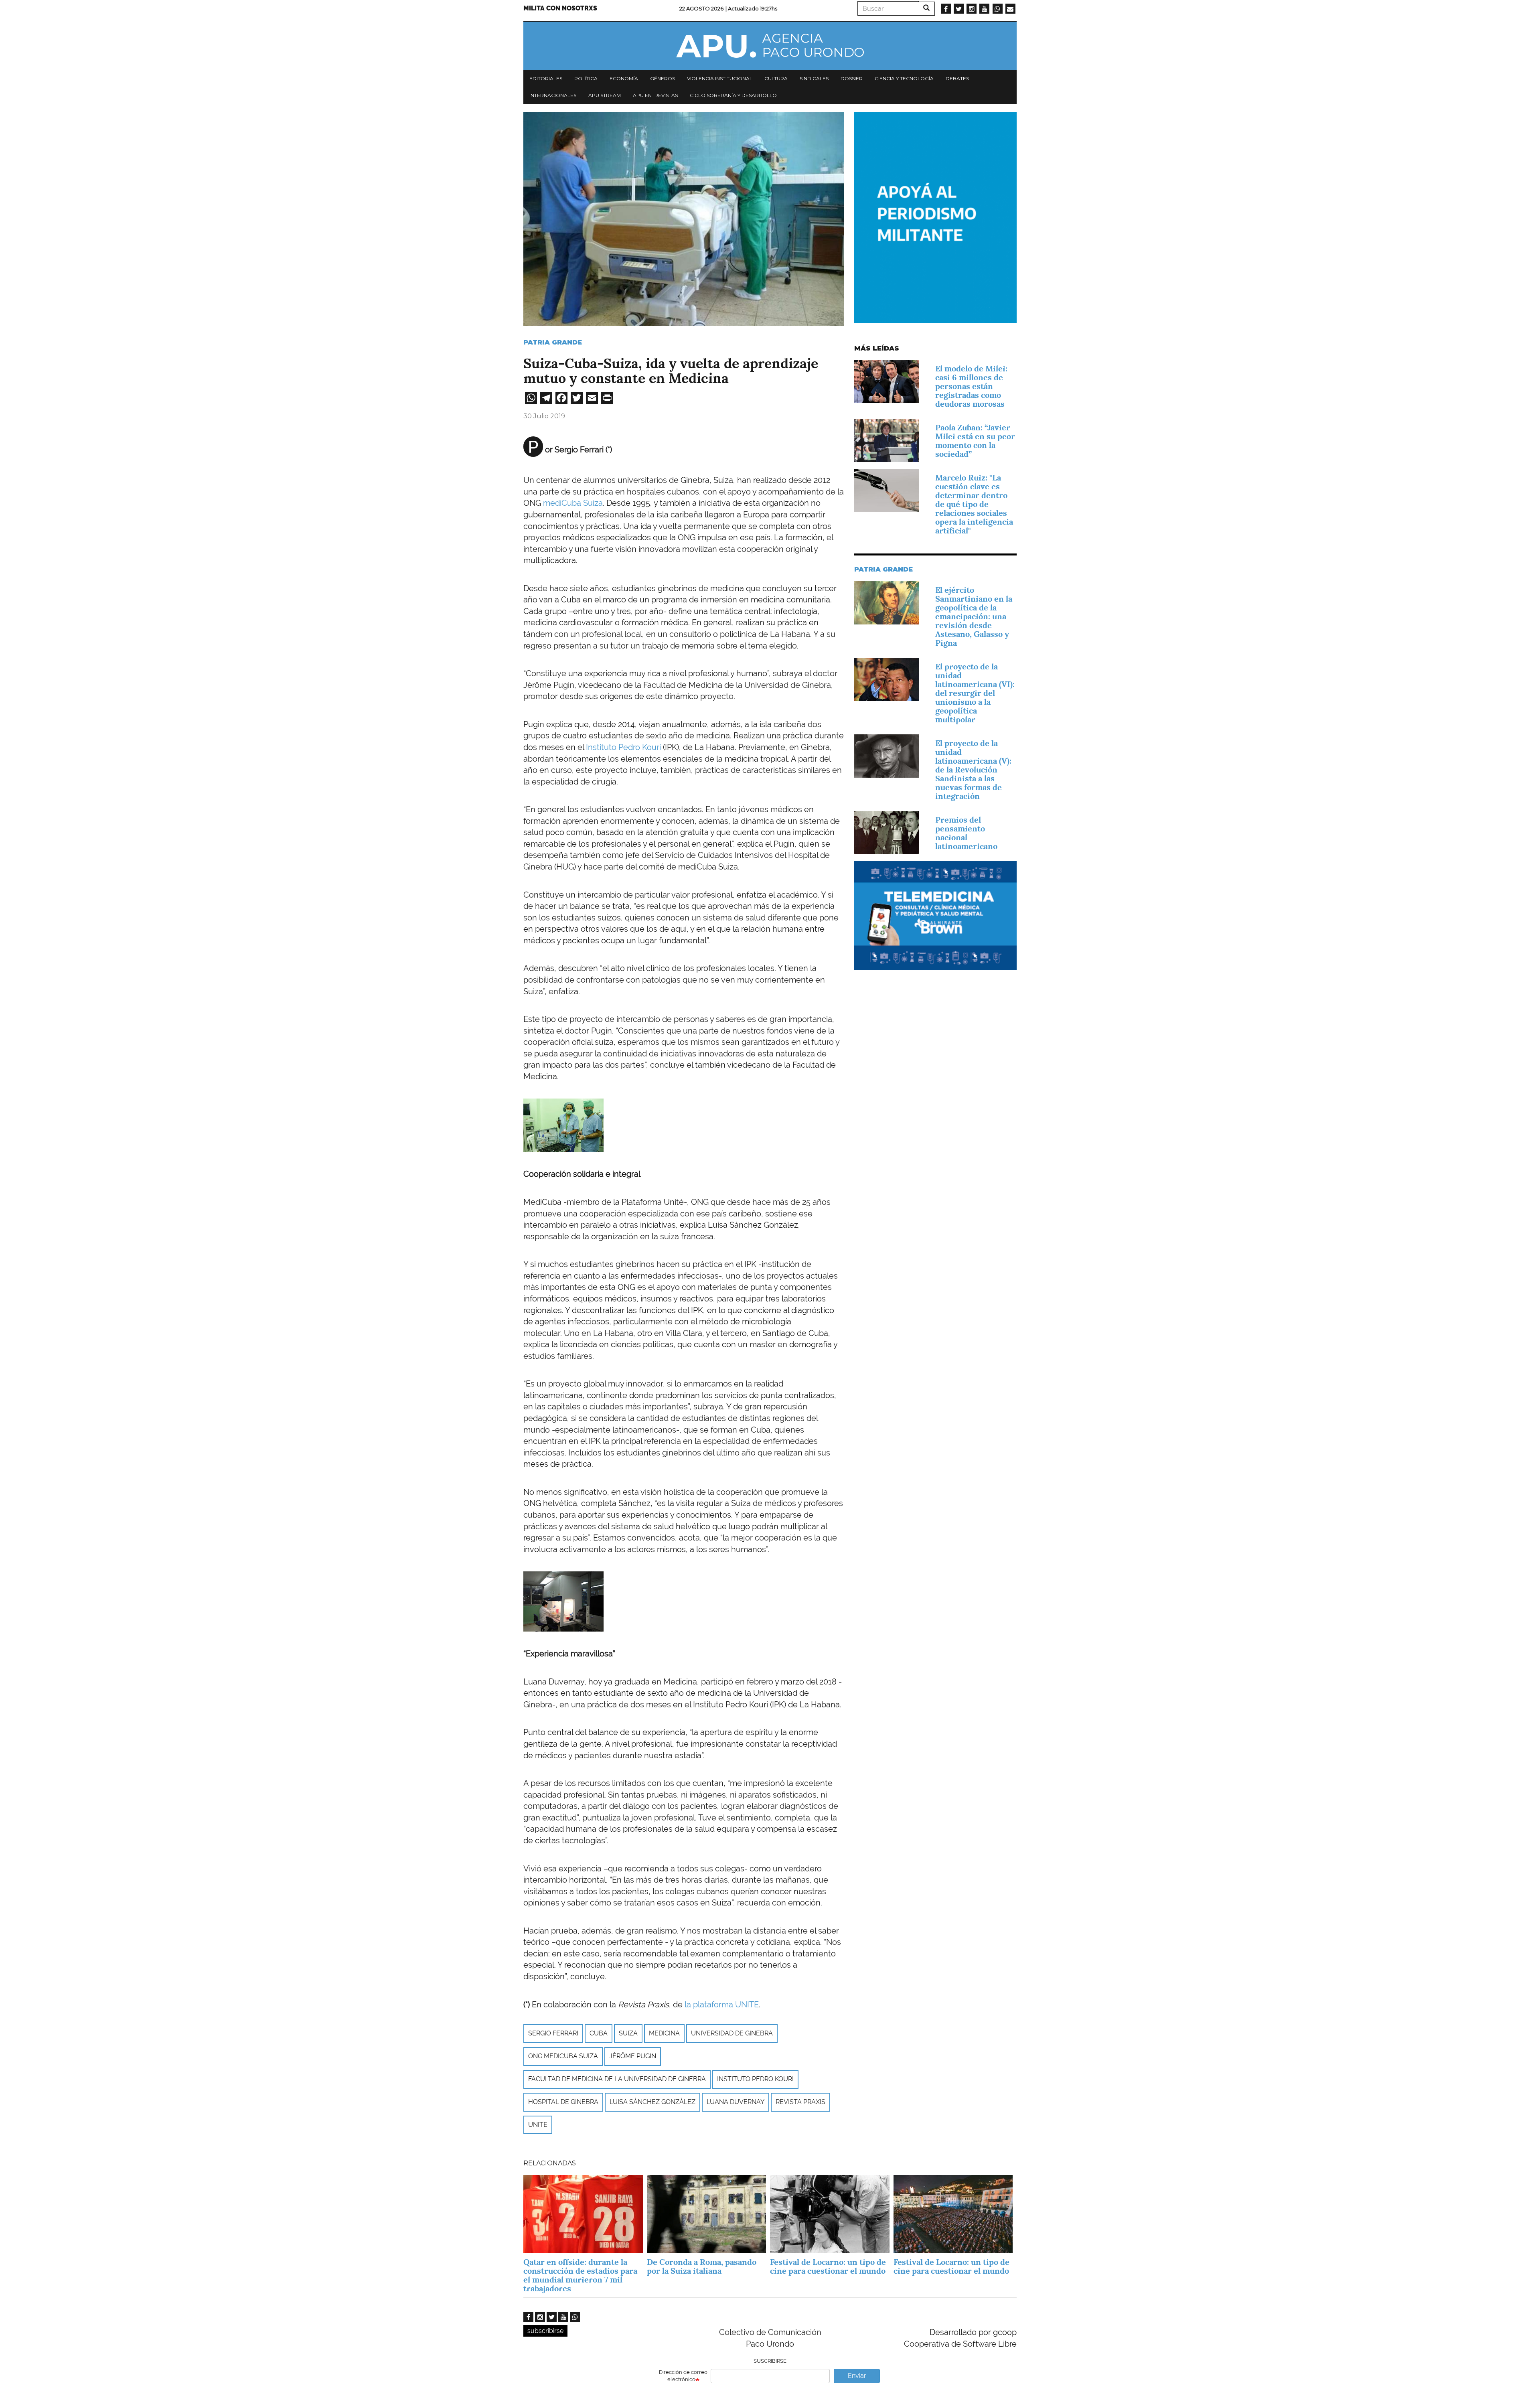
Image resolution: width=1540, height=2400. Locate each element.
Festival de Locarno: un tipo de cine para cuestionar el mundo (828, 2266)
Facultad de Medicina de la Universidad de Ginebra (617, 2079)
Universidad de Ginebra (732, 2033)
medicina (664, 2033)
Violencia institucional (720, 78)
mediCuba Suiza (573, 503)
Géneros (663, 78)
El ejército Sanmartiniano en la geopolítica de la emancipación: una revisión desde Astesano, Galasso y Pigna (974, 616)
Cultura (776, 78)
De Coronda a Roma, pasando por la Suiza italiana (702, 2266)
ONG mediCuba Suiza (563, 2056)
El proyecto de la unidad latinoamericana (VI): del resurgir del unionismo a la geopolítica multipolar (975, 693)
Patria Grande (553, 342)
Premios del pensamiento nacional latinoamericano (966, 833)
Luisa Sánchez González (652, 2102)
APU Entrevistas (655, 95)
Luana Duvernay (736, 2102)
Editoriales (546, 78)
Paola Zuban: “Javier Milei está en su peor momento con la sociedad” (975, 441)
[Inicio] (770, 46)
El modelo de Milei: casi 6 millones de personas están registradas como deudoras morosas (971, 386)
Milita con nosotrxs (560, 8)
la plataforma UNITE (722, 2005)
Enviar (857, 2376)
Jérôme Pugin (633, 2056)
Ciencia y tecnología (904, 78)
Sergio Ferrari (553, 2033)
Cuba (599, 2033)
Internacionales (553, 95)
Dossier (852, 78)
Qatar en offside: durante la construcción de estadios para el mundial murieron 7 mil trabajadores (580, 2275)
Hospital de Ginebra (563, 2102)
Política (586, 78)
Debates (957, 78)
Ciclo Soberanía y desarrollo (733, 95)
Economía (624, 78)
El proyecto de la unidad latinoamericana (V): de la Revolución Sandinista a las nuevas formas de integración (973, 770)
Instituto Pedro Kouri (623, 747)
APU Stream (605, 95)
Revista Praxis (800, 2102)
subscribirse (545, 2331)
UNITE (538, 2125)
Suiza (628, 2033)
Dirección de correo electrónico (683, 2376)
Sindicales (814, 78)
